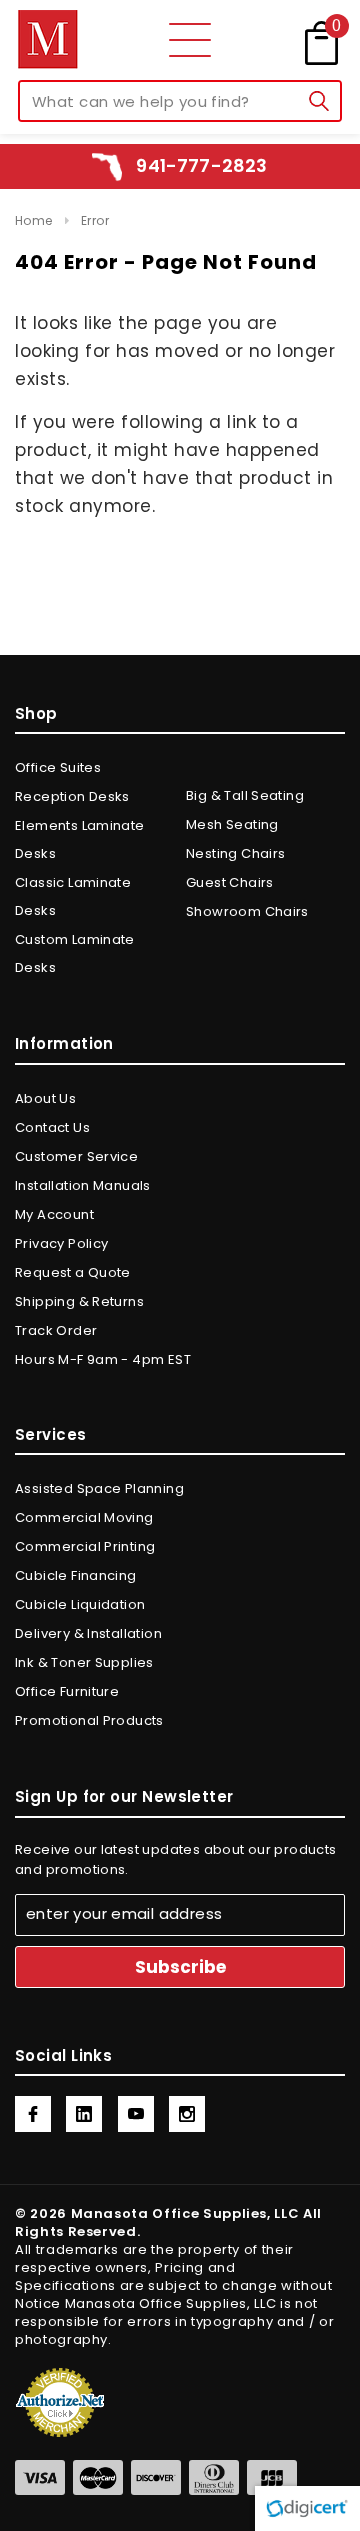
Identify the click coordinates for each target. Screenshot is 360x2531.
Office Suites (58, 767)
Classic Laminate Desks (73, 896)
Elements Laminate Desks (80, 839)
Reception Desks (72, 796)
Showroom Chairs (247, 911)
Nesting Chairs (235, 853)
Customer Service (76, 1156)
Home (34, 220)
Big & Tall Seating (245, 795)
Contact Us (52, 1127)
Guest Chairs (230, 882)
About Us (45, 1098)
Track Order (56, 1330)
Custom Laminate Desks (75, 953)
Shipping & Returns (79, 1301)
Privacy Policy (61, 1243)
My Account (54, 1214)
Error (95, 220)
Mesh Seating (232, 824)
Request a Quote (73, 1272)
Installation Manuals (83, 1185)
